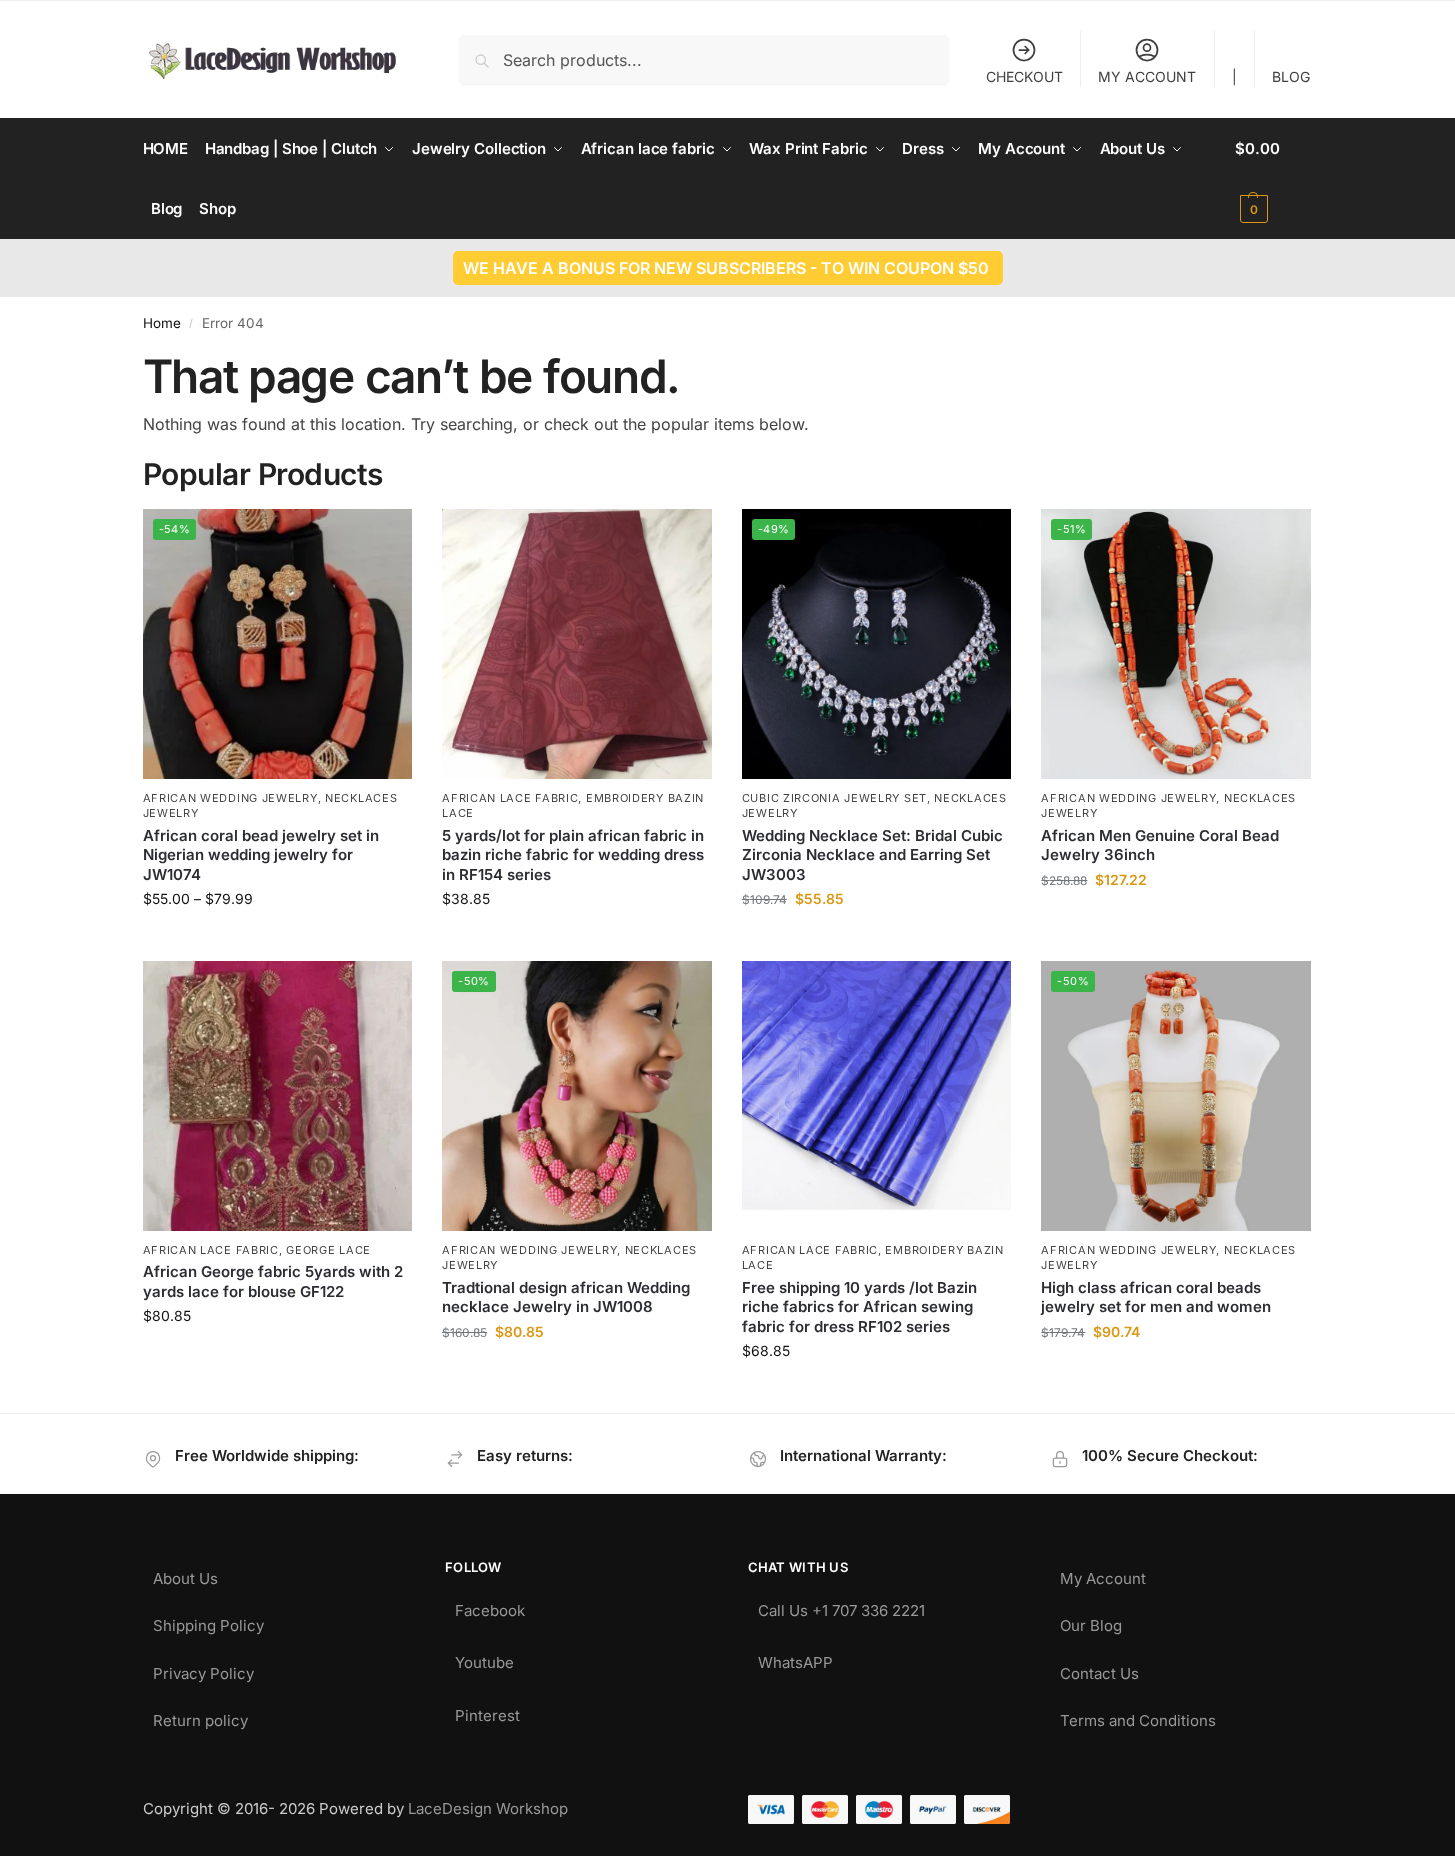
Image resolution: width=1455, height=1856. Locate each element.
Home (162, 323)
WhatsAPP (795, 1657)
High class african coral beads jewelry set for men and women (1156, 1297)
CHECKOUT (1024, 76)
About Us (185, 1573)
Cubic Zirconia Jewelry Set (834, 798)
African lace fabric (510, 798)
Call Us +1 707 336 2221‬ (841, 1605)
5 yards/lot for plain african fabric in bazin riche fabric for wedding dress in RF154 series (573, 855)
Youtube (484, 1657)
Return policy (200, 1715)
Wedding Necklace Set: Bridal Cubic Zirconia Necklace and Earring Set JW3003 (872, 855)
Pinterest (487, 1710)
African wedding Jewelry (230, 798)
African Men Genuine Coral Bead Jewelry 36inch (1160, 845)
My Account (1103, 1573)
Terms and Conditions (1138, 1715)
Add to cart (1176, 921)
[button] (1273, 179)
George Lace (328, 1250)
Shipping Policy (208, 1620)
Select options (277, 940)
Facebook (490, 1605)
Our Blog (1091, 1620)
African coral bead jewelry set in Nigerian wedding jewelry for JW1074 (261, 855)
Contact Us (1099, 1668)
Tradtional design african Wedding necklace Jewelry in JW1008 (566, 1297)
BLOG (1291, 76)
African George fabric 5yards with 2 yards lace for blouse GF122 (273, 1281)
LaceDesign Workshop (488, 1808)
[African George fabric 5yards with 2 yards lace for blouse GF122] (278, 1096)
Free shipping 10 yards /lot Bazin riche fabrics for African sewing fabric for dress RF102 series (859, 1307)
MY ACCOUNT (1147, 76)
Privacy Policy (203, 1668)
